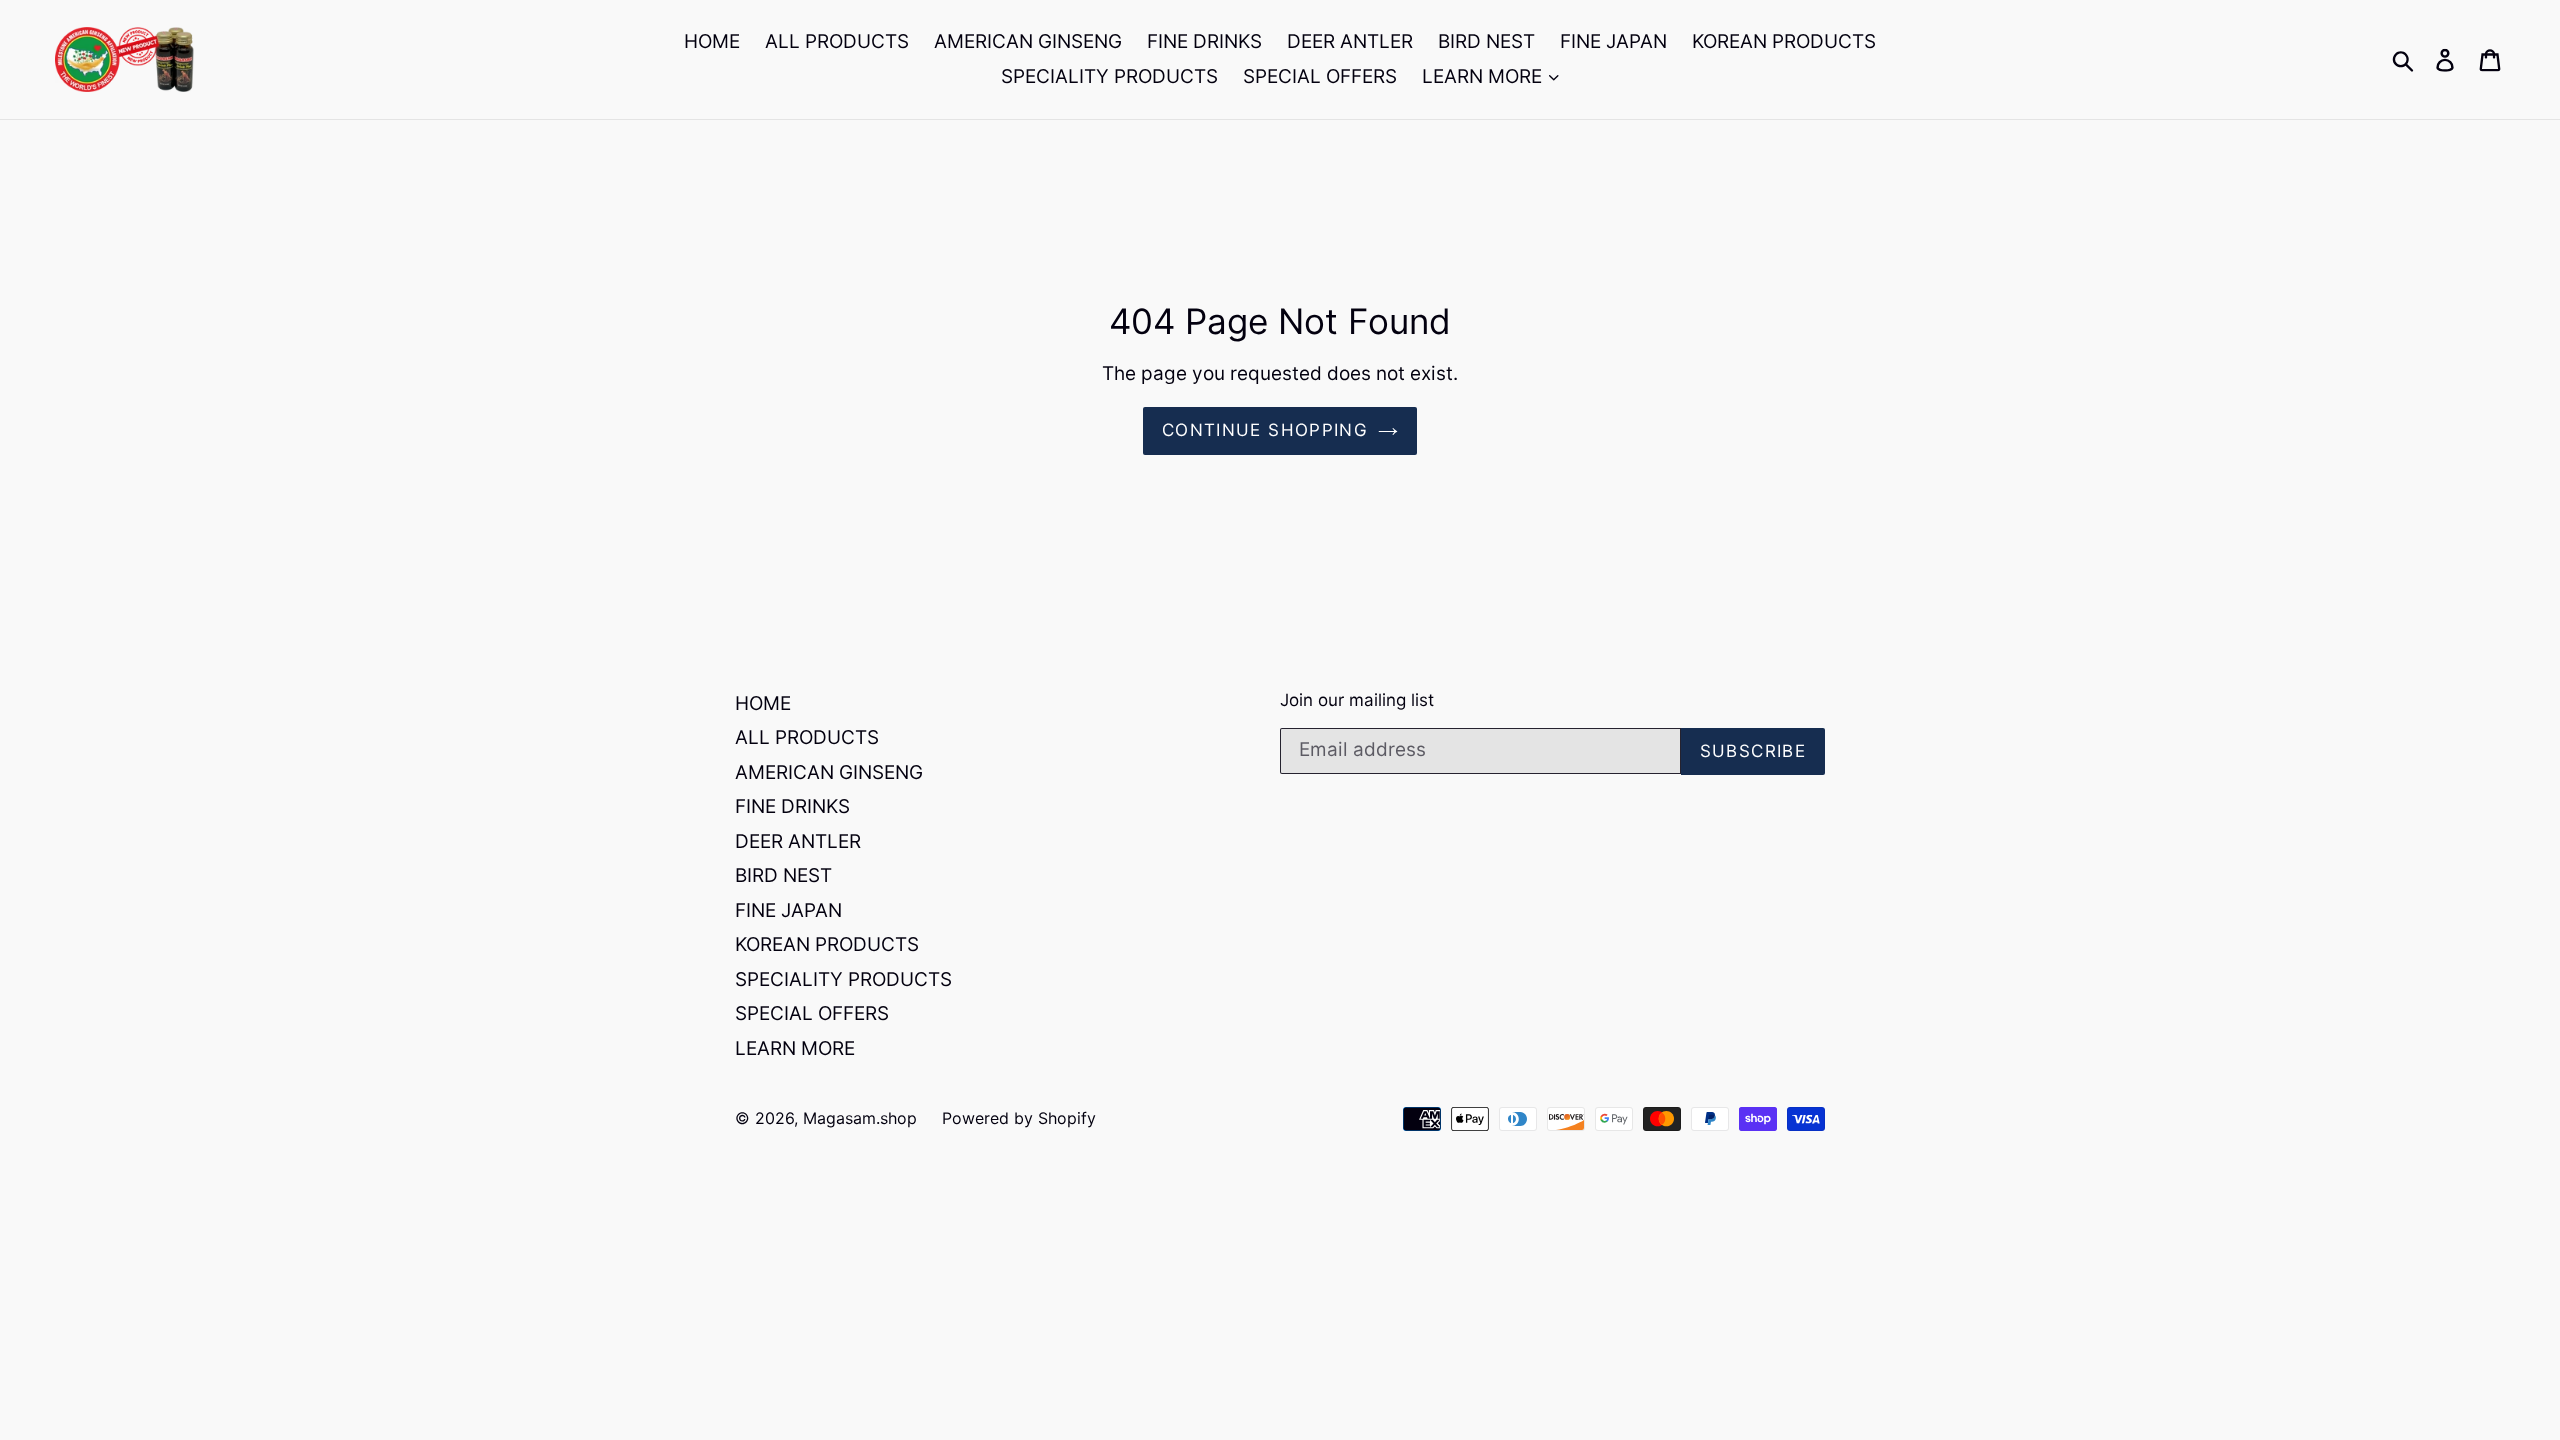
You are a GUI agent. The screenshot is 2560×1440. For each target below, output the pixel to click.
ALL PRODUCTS (837, 41)
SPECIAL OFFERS (1320, 76)
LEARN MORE (1484, 76)
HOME (712, 41)
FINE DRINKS (1204, 41)
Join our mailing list (1357, 700)
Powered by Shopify (1019, 1118)
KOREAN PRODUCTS (1784, 41)
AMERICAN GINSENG (1028, 41)
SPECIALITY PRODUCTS (1109, 76)
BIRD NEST (1486, 41)
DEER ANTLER (1350, 41)
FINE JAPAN (1613, 41)
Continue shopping (1265, 430)
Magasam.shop (860, 1118)
